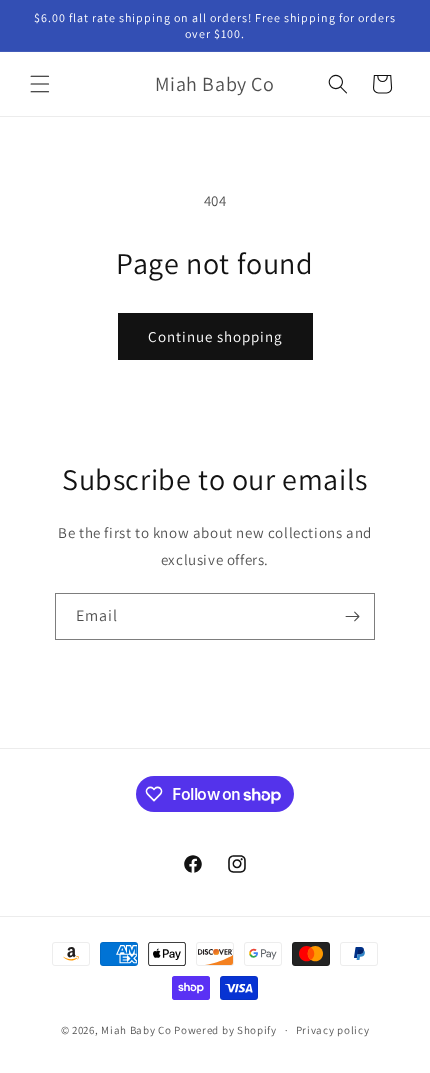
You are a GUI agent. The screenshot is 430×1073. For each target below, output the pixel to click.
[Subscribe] (352, 616)
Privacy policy (333, 1030)
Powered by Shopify (225, 1030)
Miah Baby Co (136, 1030)
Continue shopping (215, 336)
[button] (40, 84)
